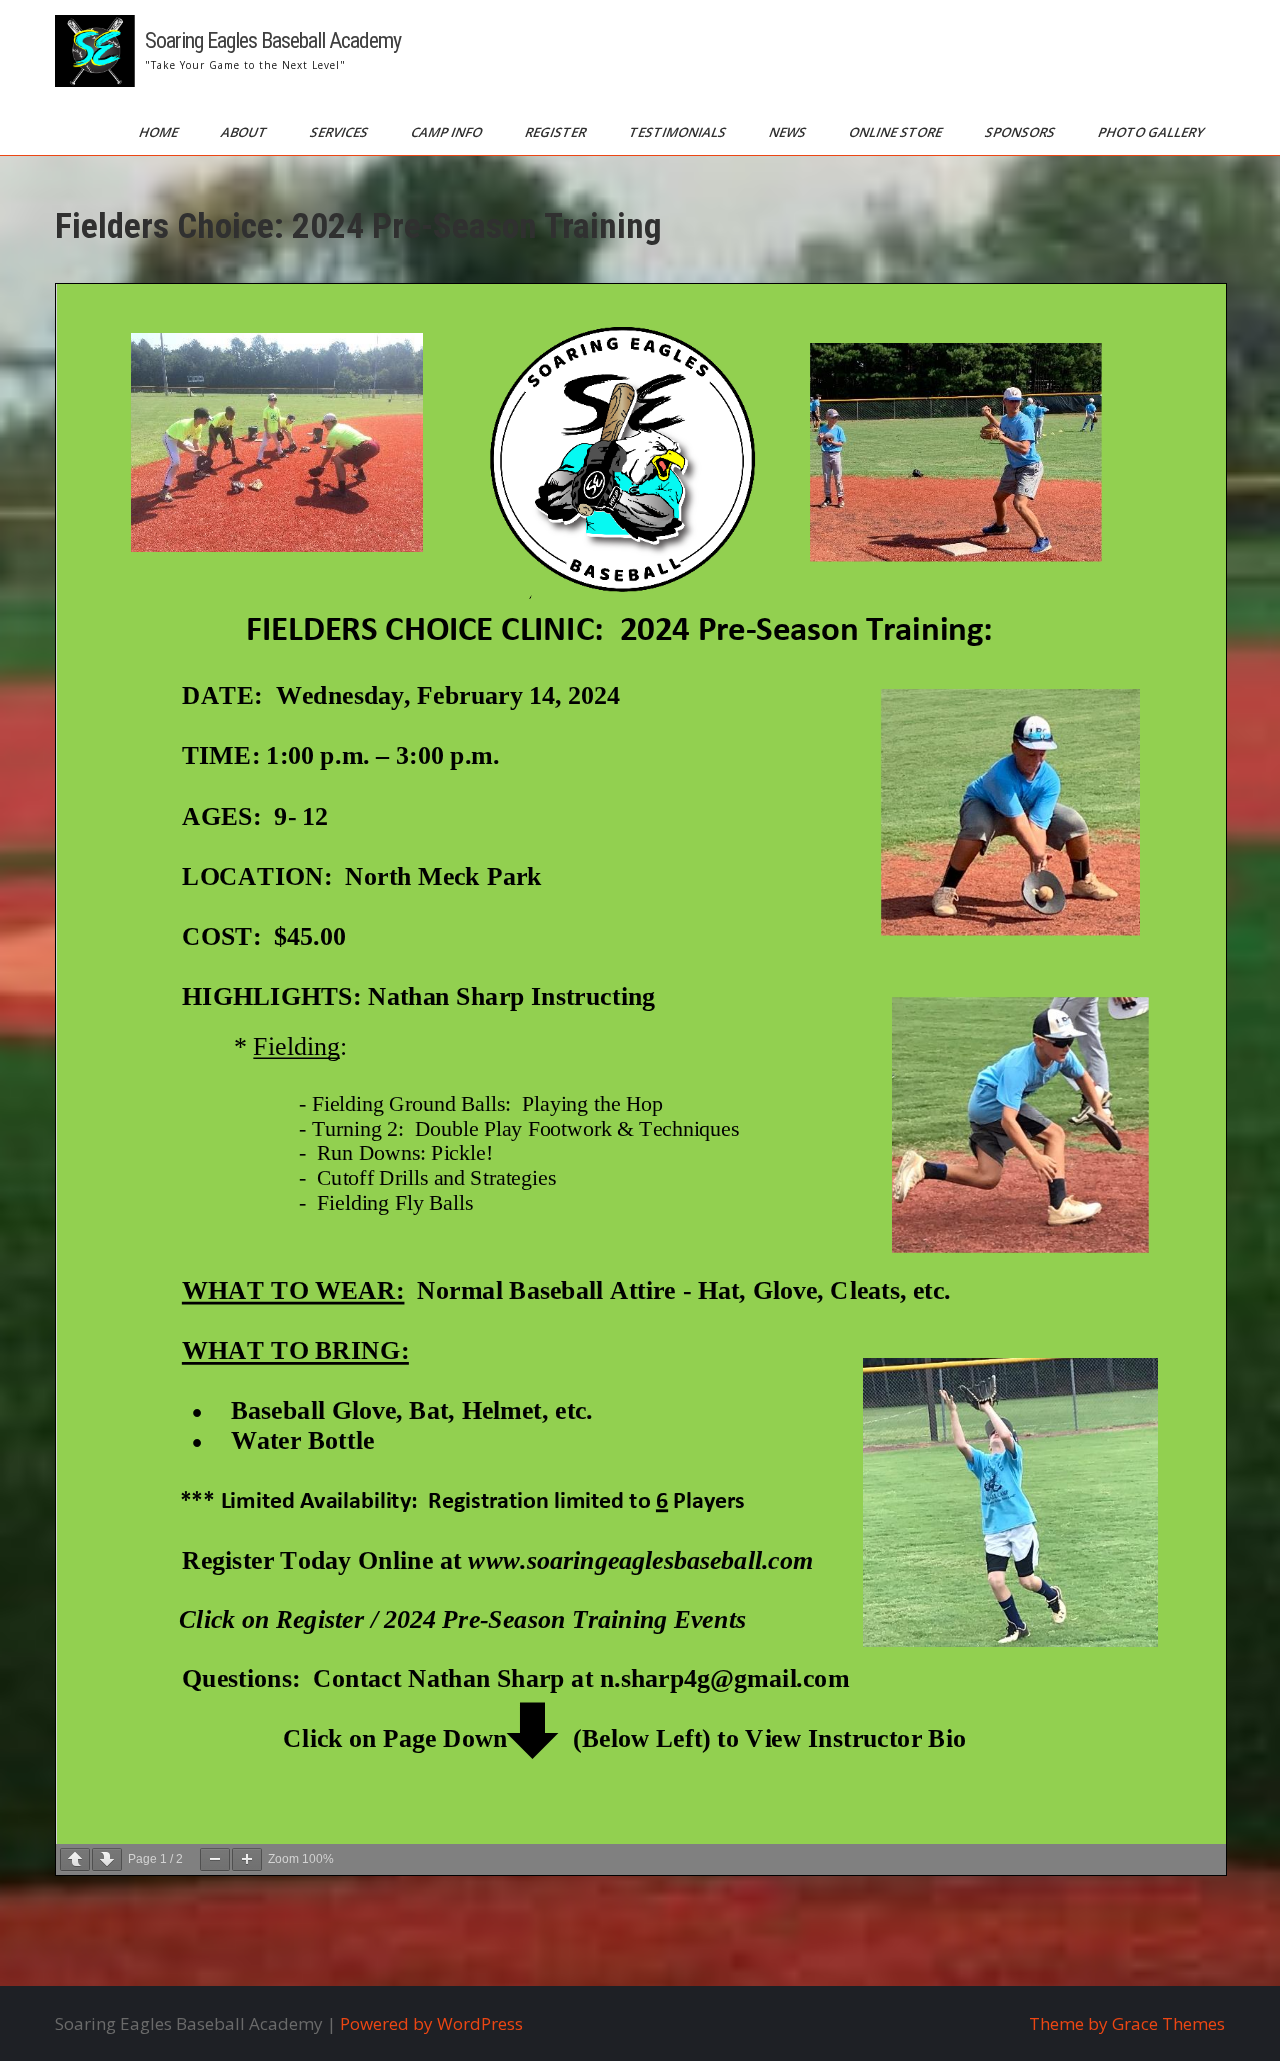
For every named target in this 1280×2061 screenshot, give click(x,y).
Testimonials (679, 132)
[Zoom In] (247, 1859)
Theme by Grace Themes (1127, 2023)
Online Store (897, 132)
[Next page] (107, 1859)
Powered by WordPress (431, 2023)
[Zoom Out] (215, 1859)
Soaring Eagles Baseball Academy (273, 40)
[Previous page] (75, 1859)
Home (160, 132)
